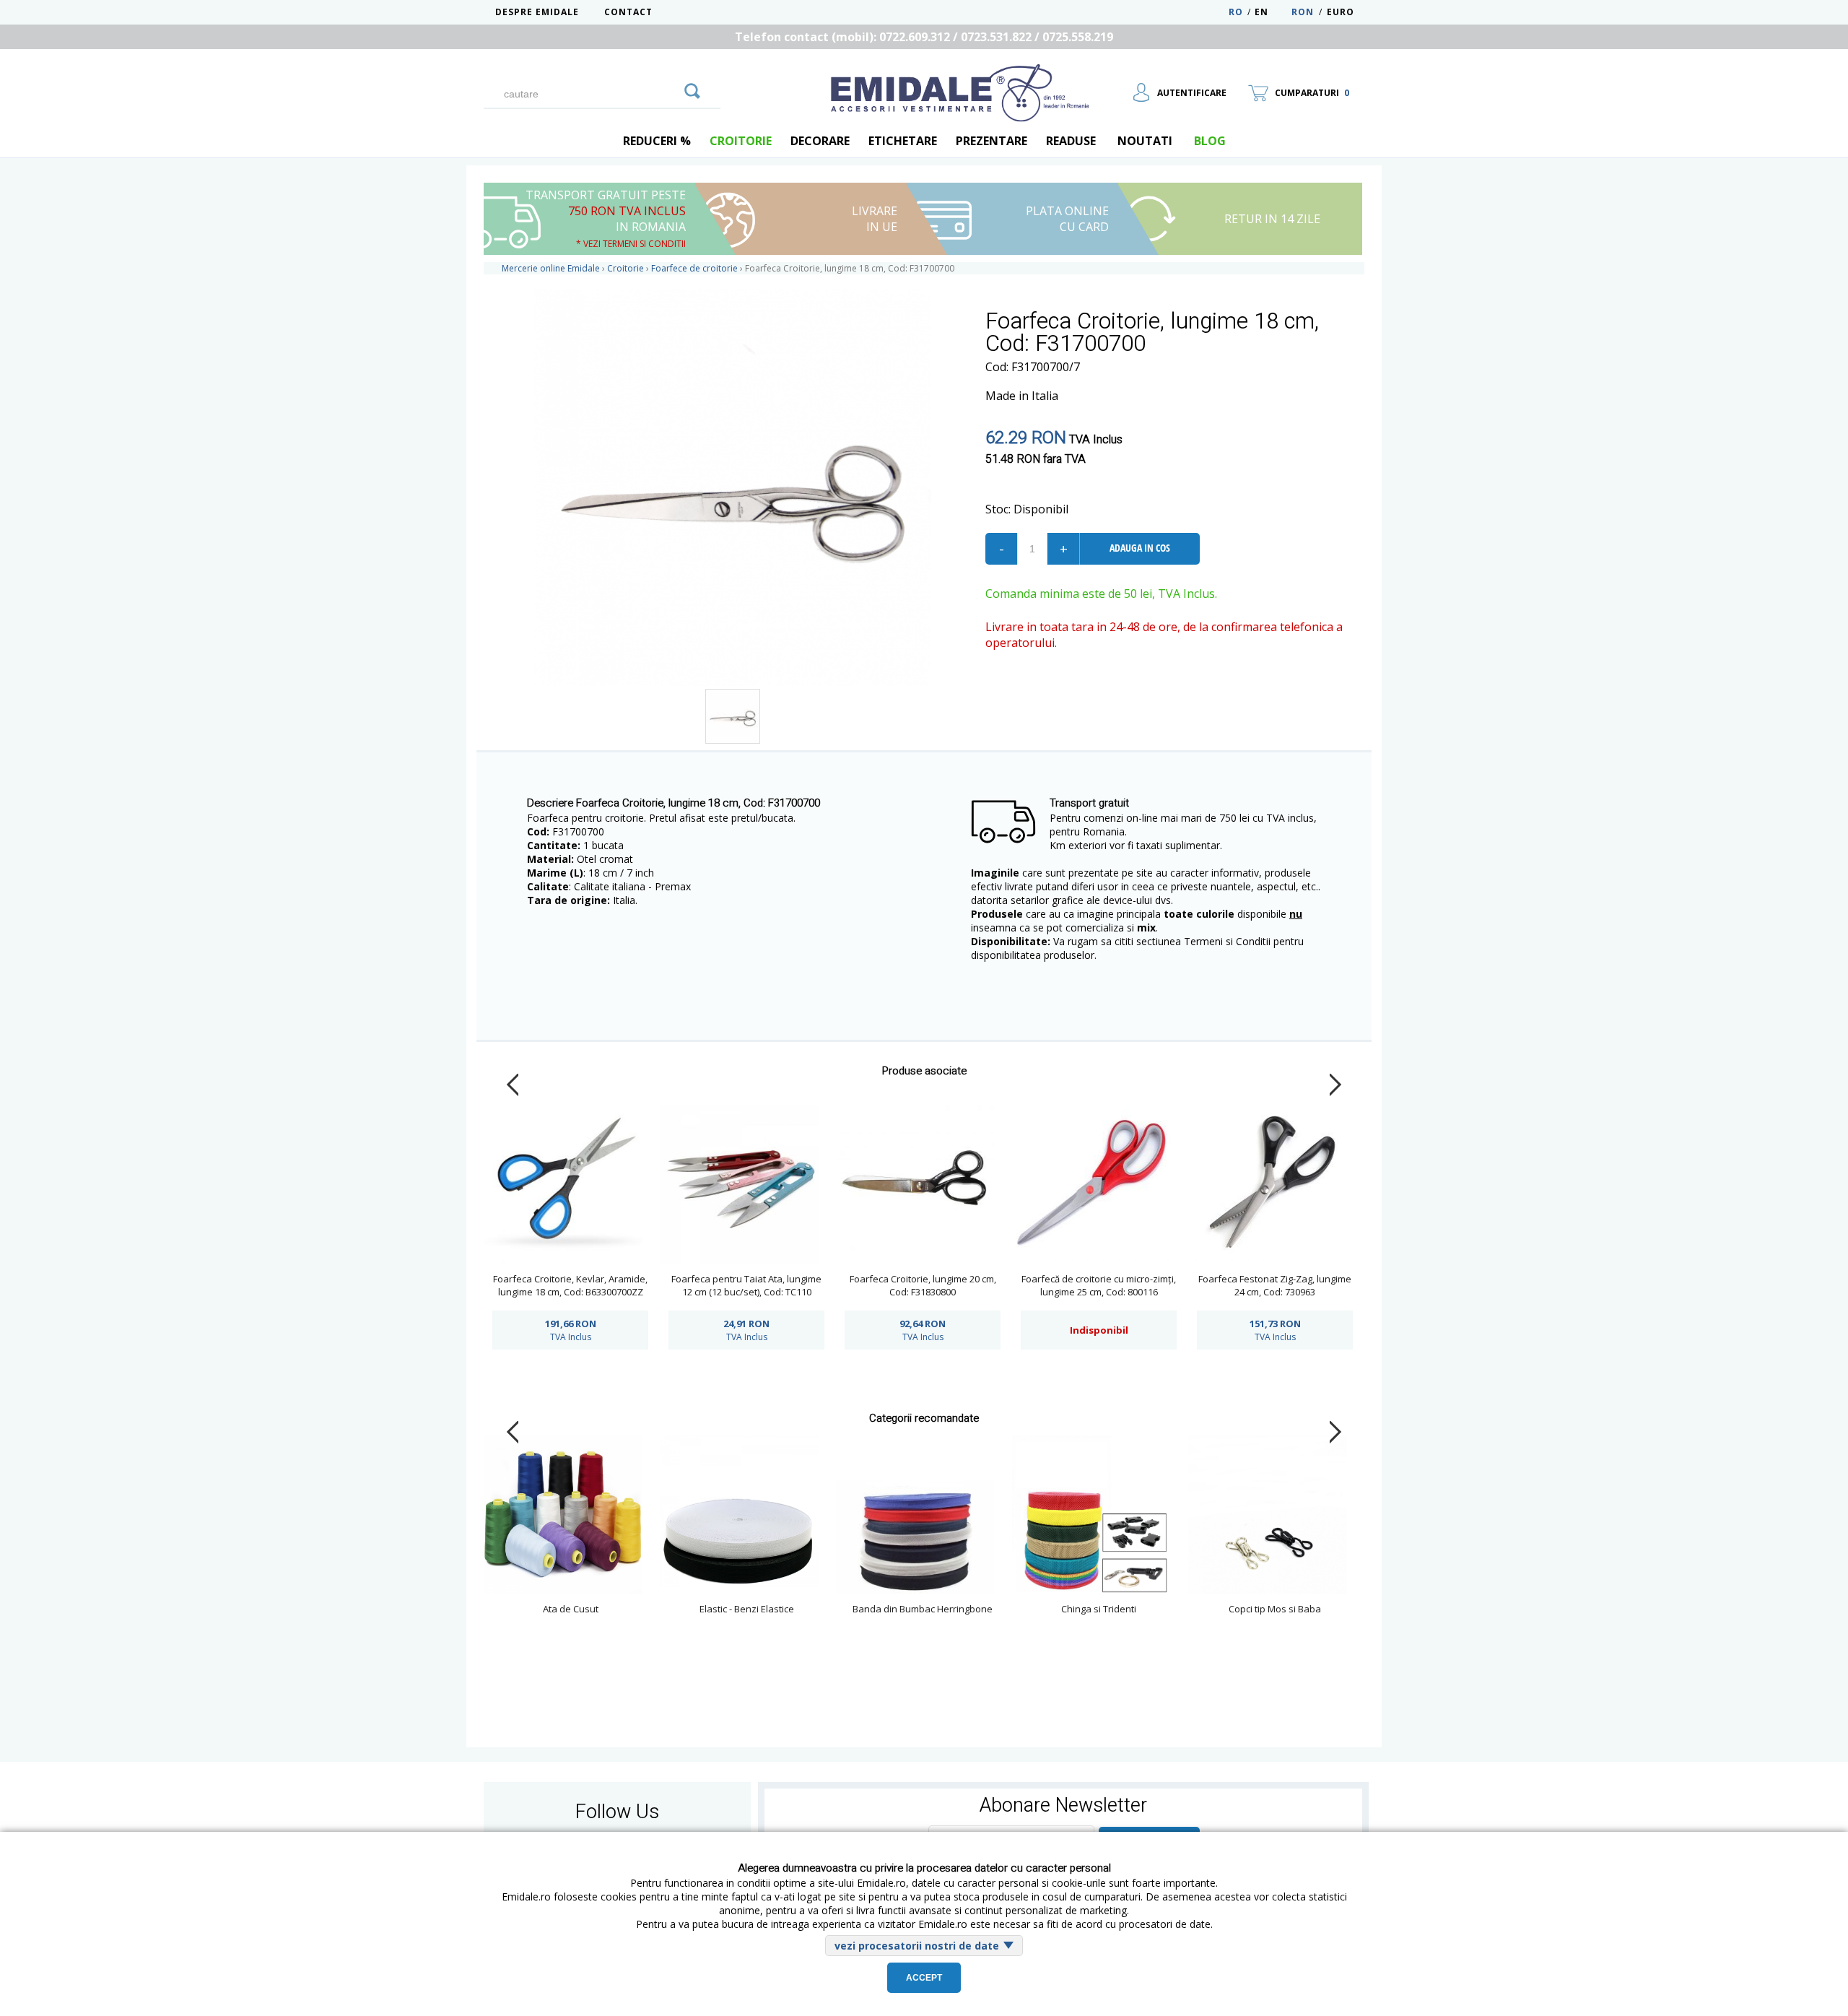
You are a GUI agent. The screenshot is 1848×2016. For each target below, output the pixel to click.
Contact (628, 12)
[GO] (692, 89)
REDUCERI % (657, 141)
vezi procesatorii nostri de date (917, 1946)
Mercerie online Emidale (551, 268)
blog (1210, 141)
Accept (924, 1978)
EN (1272, 12)
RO (1236, 12)
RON (1303, 12)
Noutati (1145, 141)
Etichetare (903, 141)
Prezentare (991, 141)
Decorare (820, 141)
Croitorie (741, 141)
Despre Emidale (537, 12)
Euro (1341, 12)
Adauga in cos (1140, 548)
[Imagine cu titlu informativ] (733, 716)
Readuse (1071, 141)
